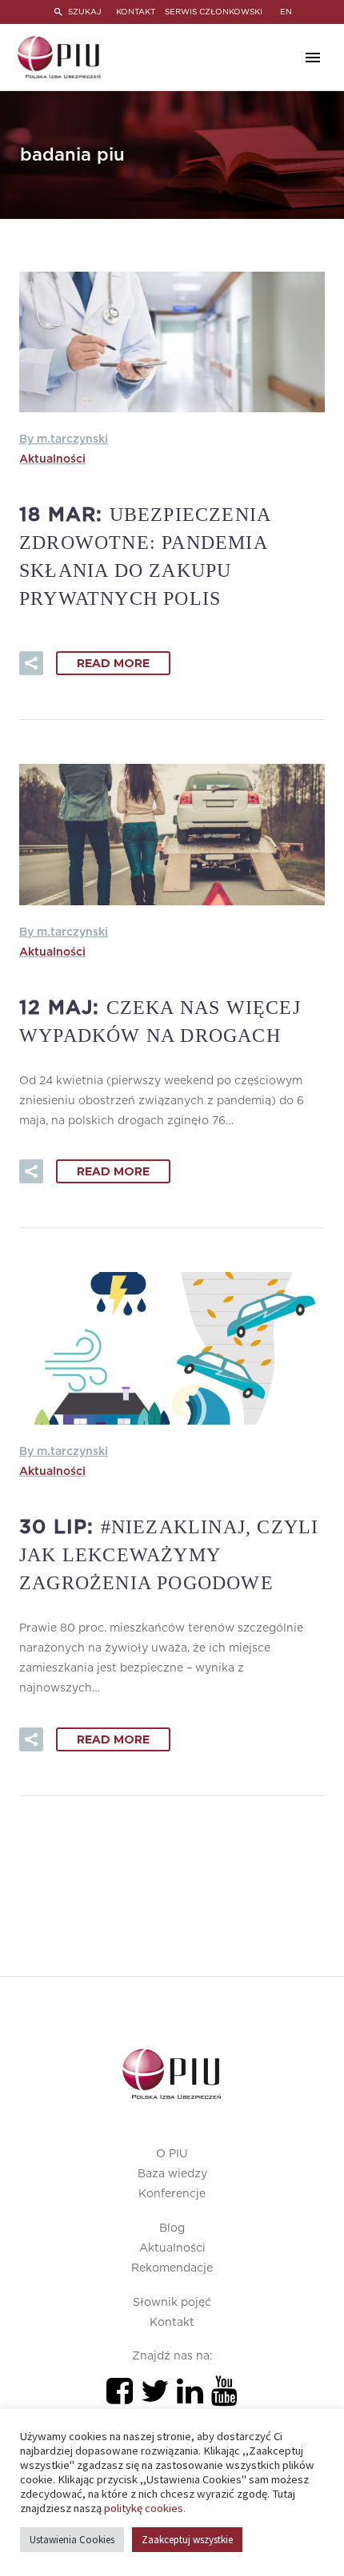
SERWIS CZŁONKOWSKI (214, 12)
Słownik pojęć (172, 2303)
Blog (172, 2228)
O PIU (172, 2154)
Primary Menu (313, 58)
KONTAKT (136, 12)
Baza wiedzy (172, 2174)
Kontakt (172, 2323)
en (286, 12)
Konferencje (172, 2194)
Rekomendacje (172, 2268)
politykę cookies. (145, 2508)
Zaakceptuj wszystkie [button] (187, 2540)
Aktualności (52, 459)
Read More (113, 663)
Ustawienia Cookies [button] (72, 2540)
